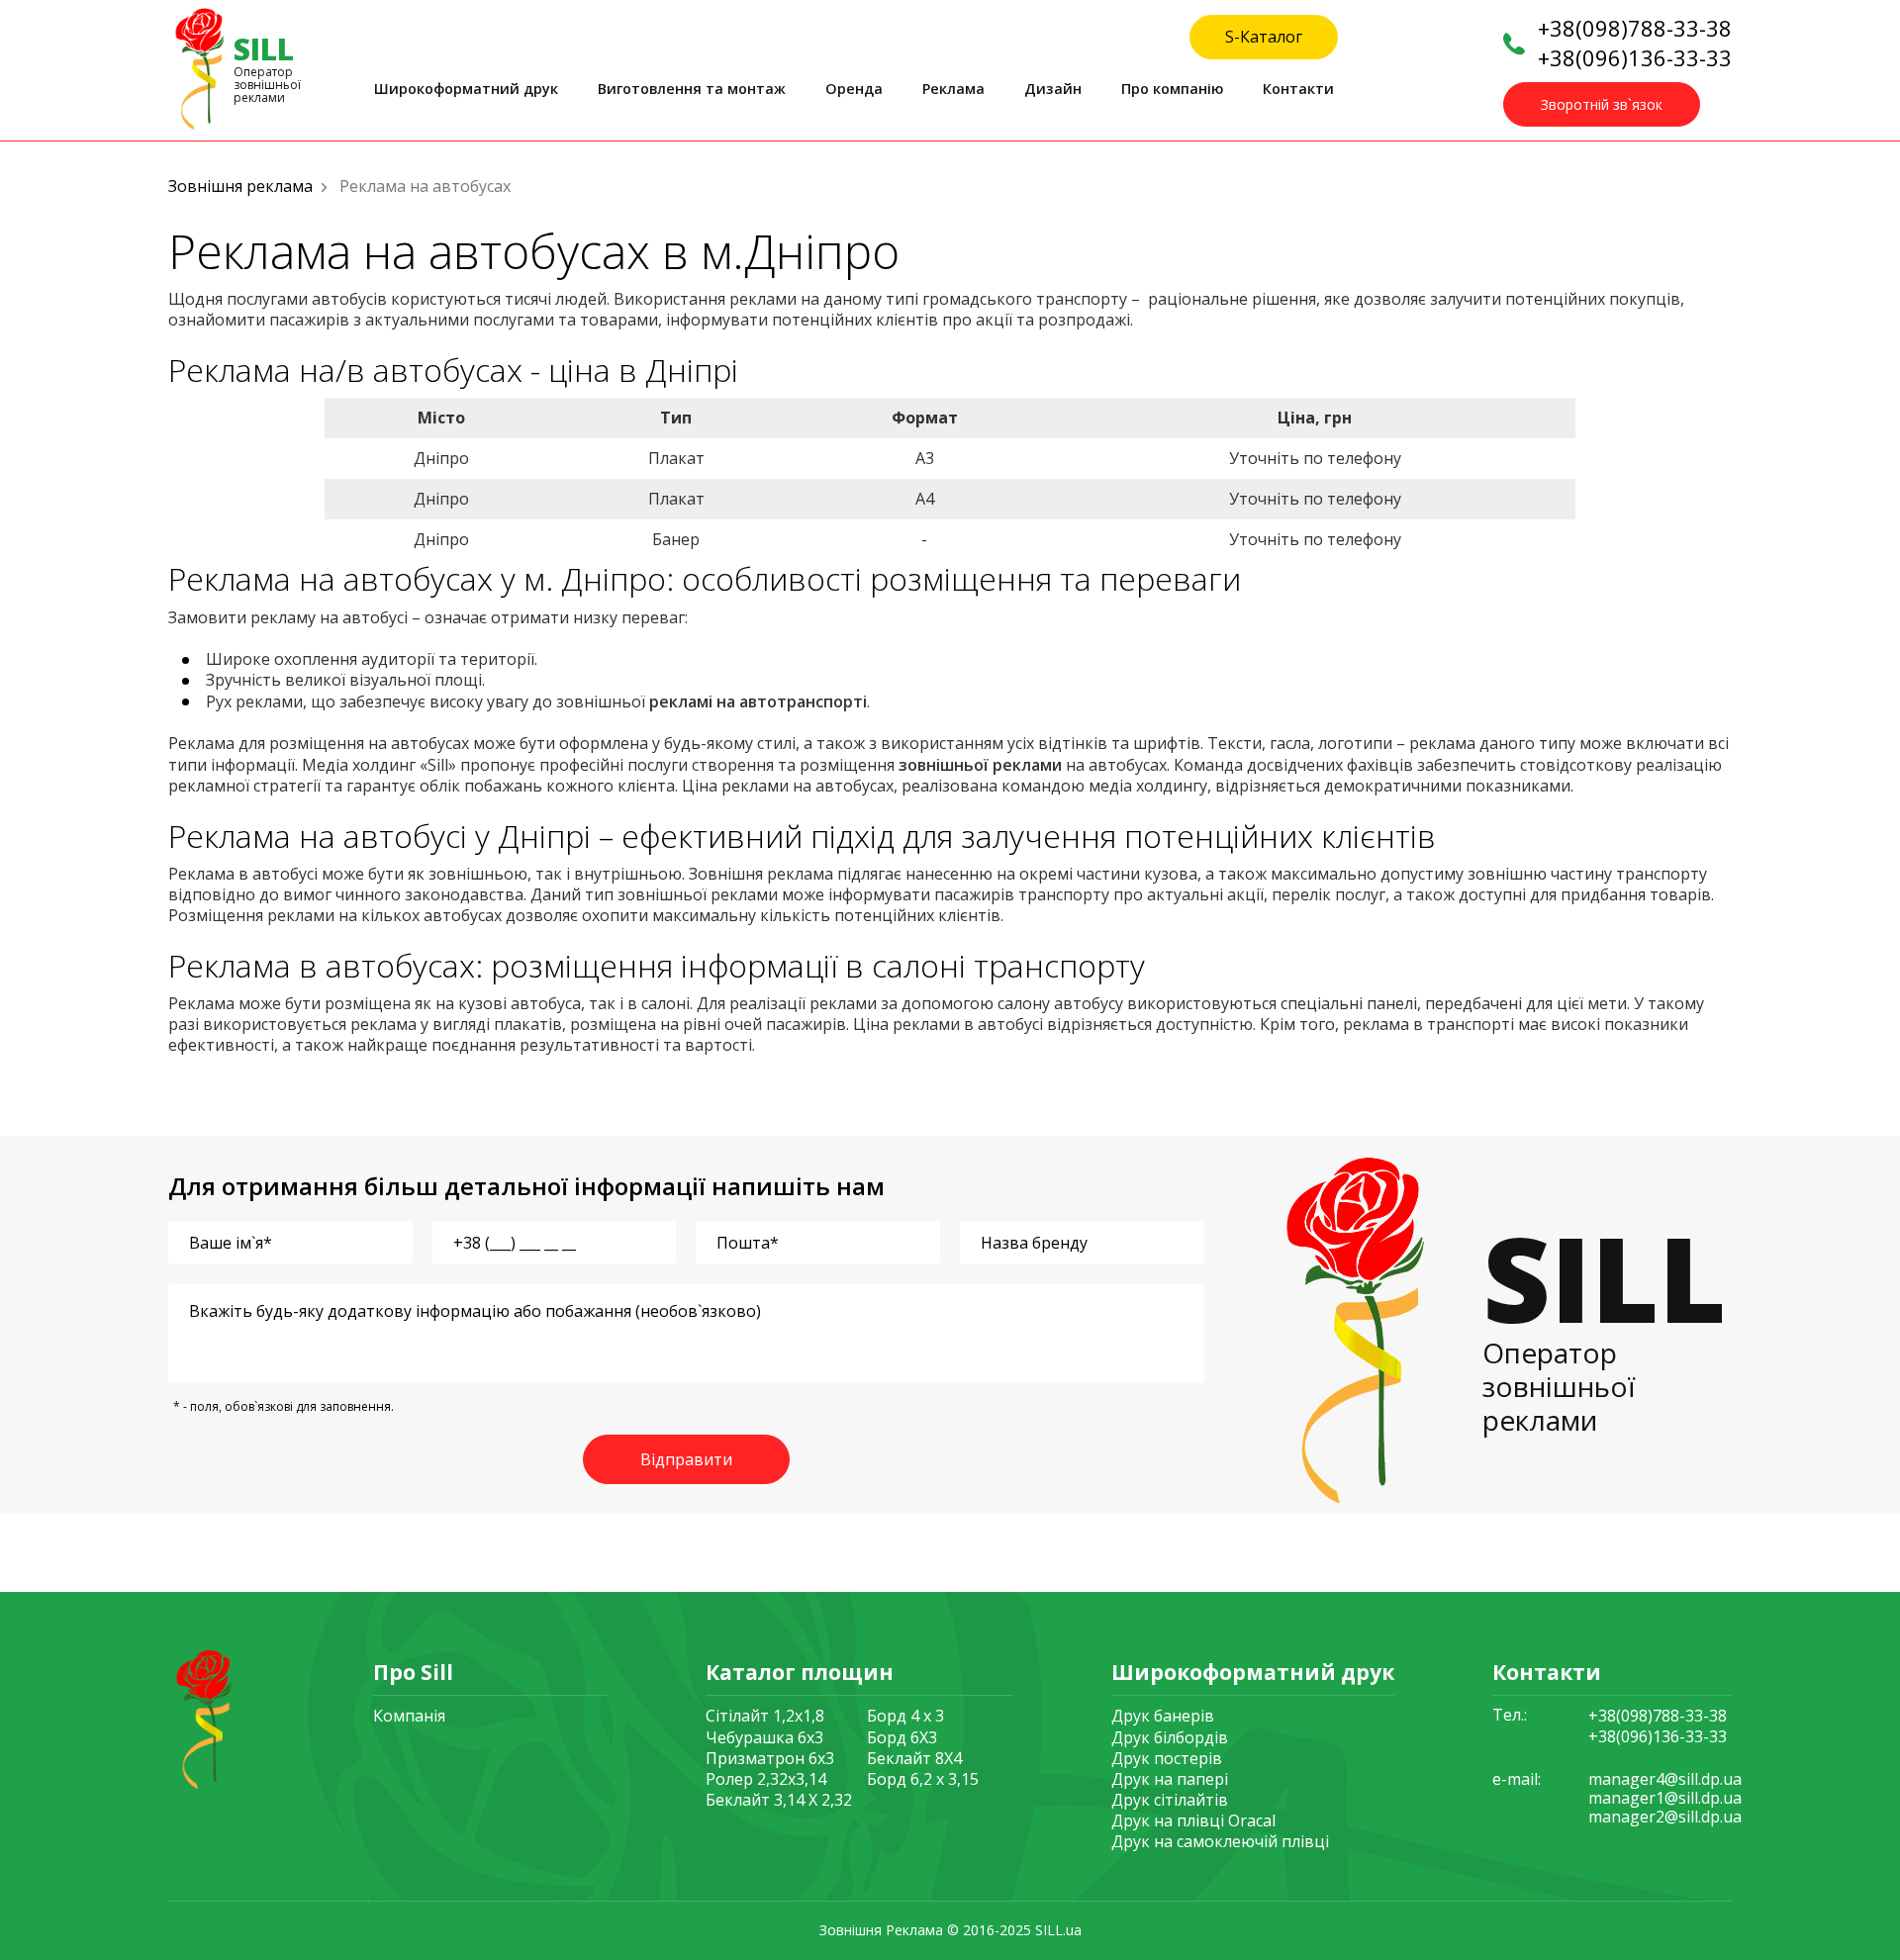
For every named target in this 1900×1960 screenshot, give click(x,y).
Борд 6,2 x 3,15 (923, 1779)
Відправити (686, 1459)
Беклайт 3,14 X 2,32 (779, 1800)
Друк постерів (1167, 1758)
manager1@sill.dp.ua (1665, 1798)
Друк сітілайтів (1170, 1800)
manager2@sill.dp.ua (1665, 1817)
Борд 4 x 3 (905, 1716)
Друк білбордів (1170, 1737)
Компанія (409, 1716)
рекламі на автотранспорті (758, 701)
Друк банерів (1163, 1716)
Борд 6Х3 (902, 1737)
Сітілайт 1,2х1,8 (765, 1716)
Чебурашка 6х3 (764, 1737)
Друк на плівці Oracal (1193, 1820)
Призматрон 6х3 (770, 1758)
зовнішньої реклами (980, 765)
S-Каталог (1264, 37)
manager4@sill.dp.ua (1665, 1779)
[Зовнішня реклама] (201, 1717)
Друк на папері (1170, 1779)
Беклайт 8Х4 (914, 1758)
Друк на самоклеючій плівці (1220, 1841)
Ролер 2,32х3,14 (766, 1779)
